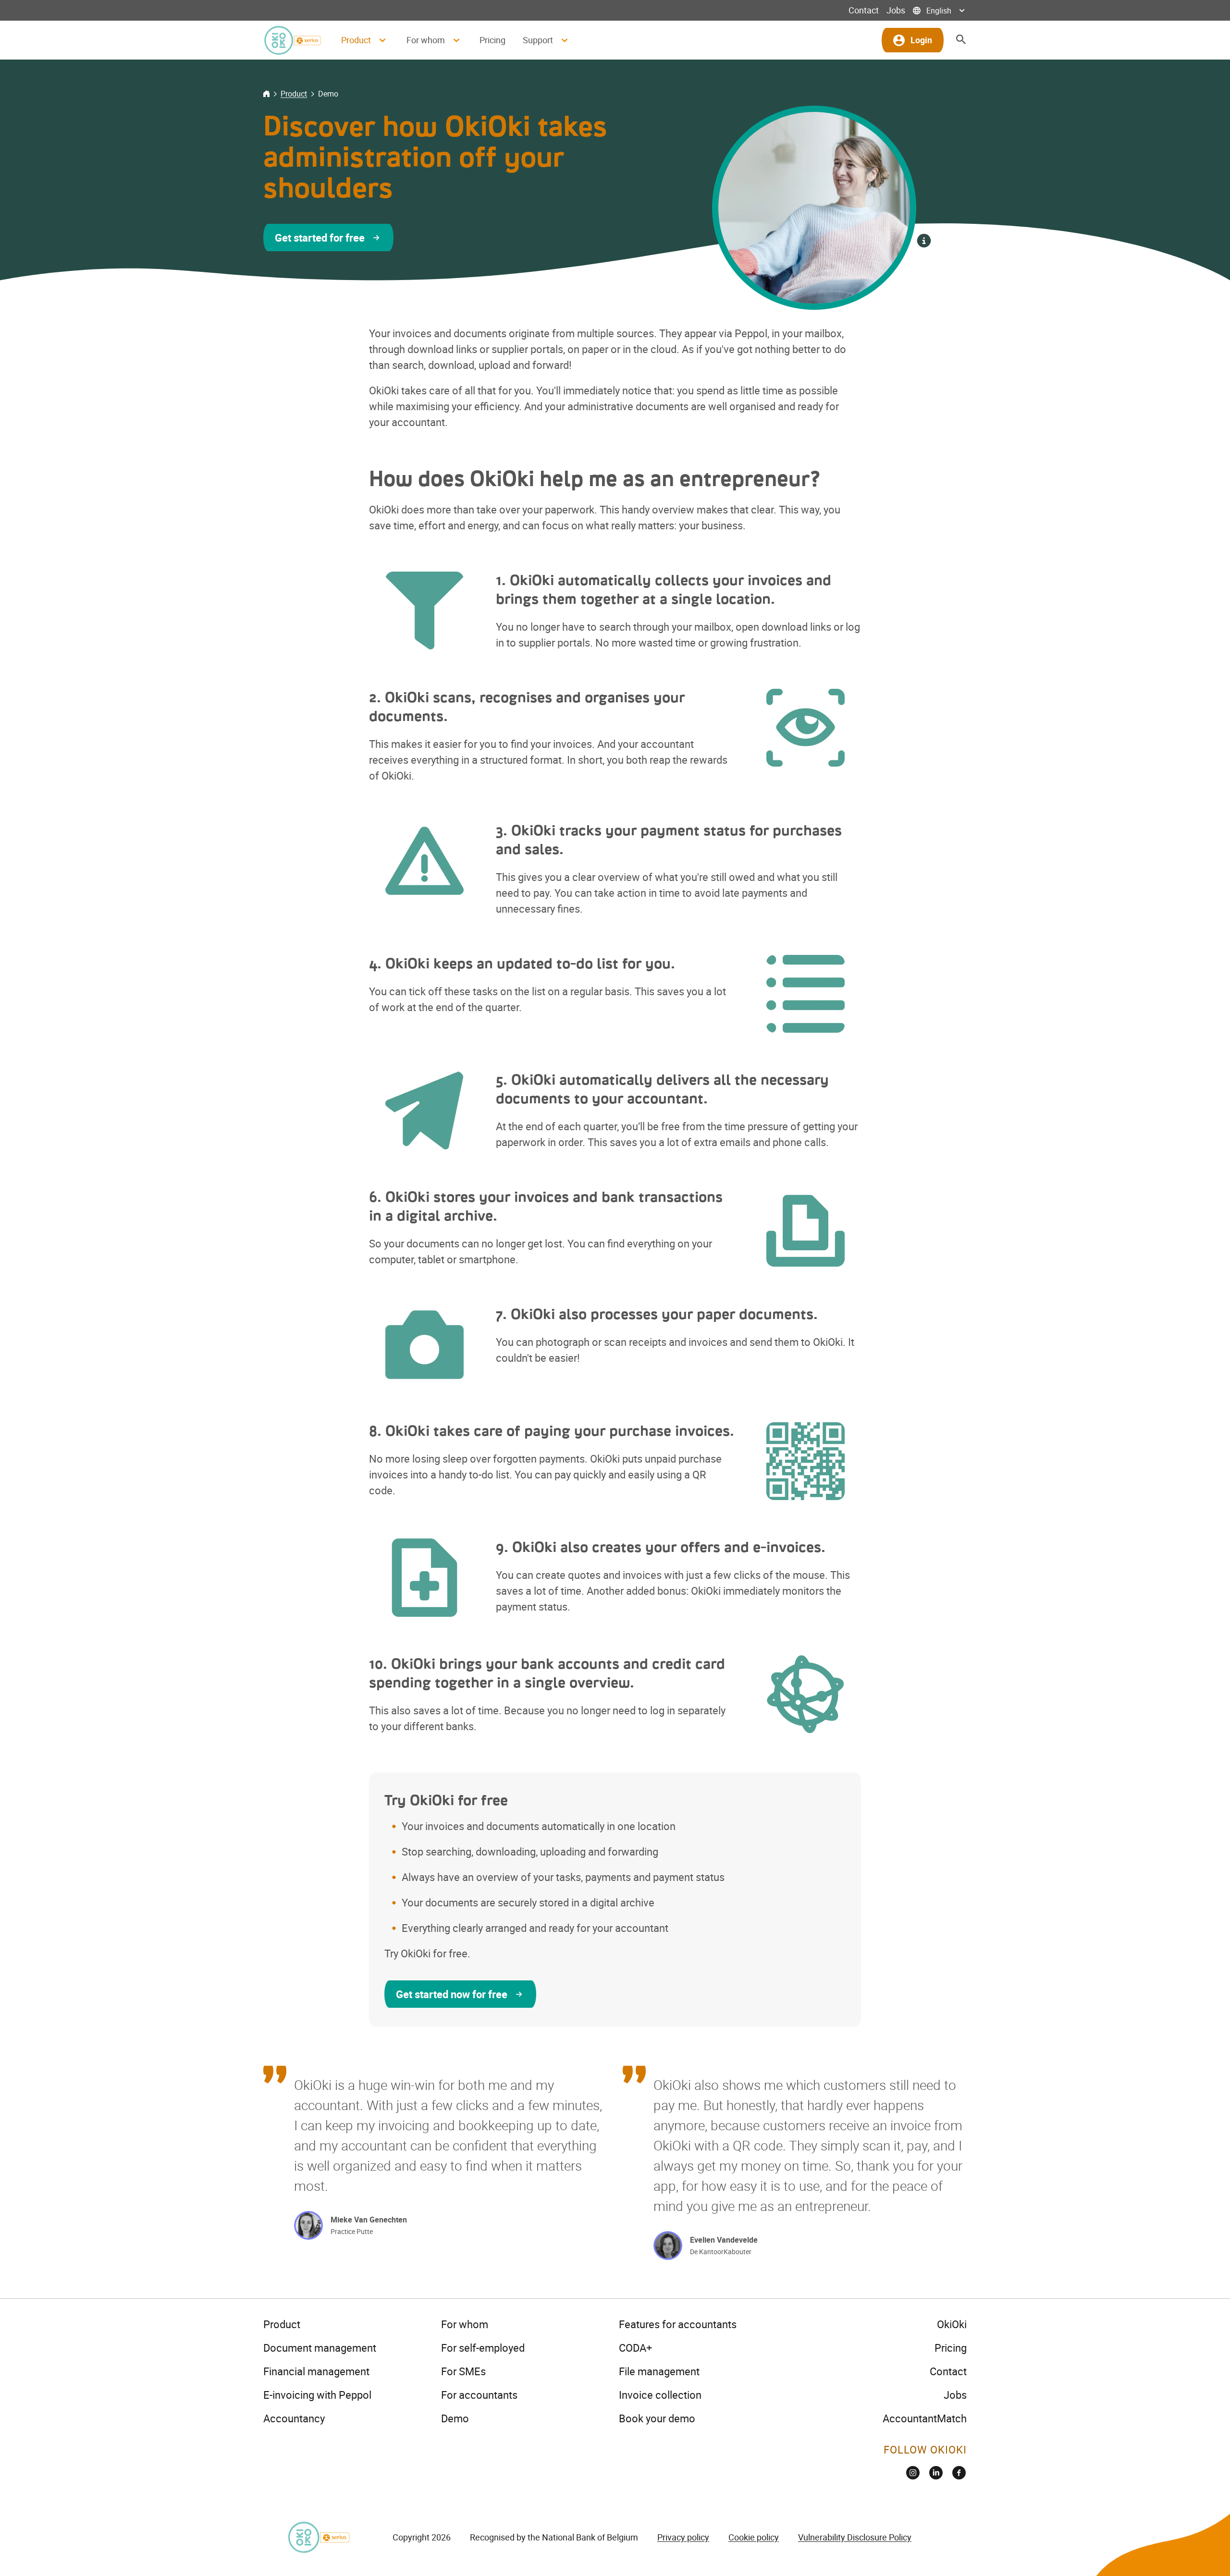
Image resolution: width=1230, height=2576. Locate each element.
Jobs (896, 10)
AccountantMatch (925, 2418)
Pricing (492, 40)
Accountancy (294, 2418)
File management (659, 2371)
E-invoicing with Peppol (317, 2395)
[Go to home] (292, 40)
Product (294, 94)
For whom (465, 2324)
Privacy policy (683, 2537)
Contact (864, 10)
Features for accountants (678, 2324)
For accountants (479, 2395)
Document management (320, 2348)
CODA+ (635, 2348)
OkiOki (952, 2324)
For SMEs (463, 2371)
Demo (455, 2418)
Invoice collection (660, 2395)
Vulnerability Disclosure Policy (855, 2537)
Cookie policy (754, 2537)
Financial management (316, 2371)
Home (266, 94)
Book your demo (657, 2418)
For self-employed (483, 2348)
